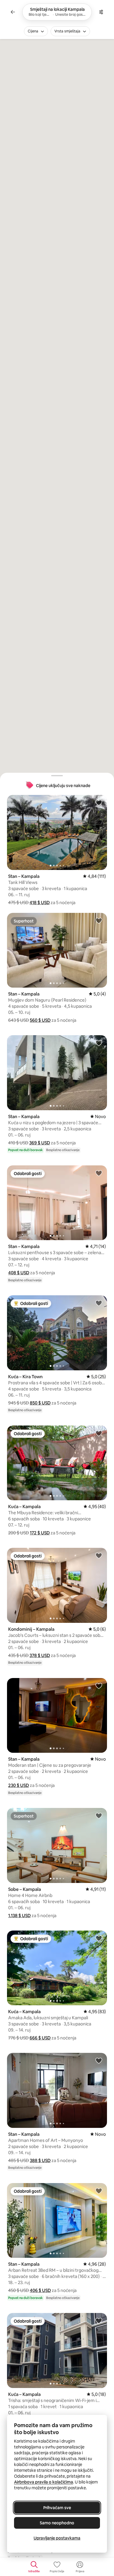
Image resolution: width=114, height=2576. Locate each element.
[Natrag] (13, 12)
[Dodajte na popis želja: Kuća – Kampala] (99, 1433)
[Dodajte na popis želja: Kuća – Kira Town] (99, 1303)
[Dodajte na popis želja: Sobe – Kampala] (99, 1816)
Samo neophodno (57, 2523)
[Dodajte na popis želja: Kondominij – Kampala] (99, 1555)
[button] (40, 903)
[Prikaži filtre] (101, 12)
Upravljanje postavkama (57, 2538)
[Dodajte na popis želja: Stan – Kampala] (99, 803)
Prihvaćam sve (57, 2508)
